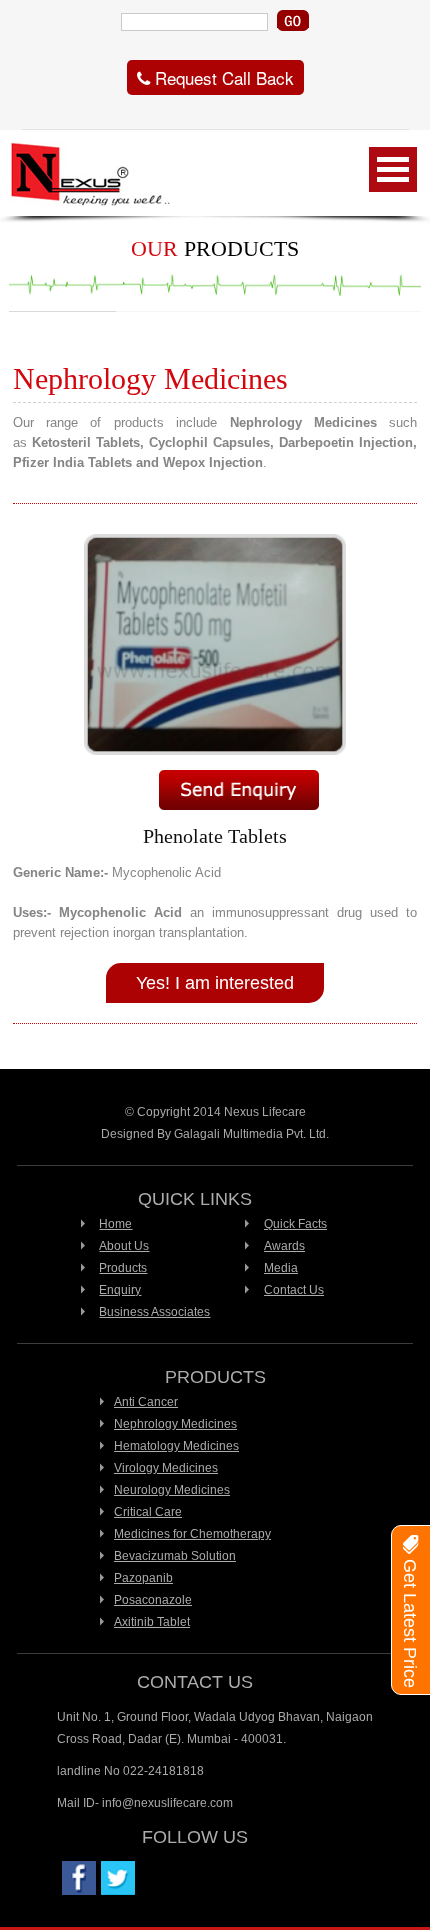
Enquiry (120, 1290)
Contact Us (294, 1290)
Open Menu (393, 169)
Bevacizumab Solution (175, 1556)
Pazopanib (143, 1578)
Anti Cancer (146, 1402)
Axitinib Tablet (152, 1622)
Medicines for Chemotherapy (192, 1534)
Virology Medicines (166, 1468)
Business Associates (154, 1312)
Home (115, 1224)
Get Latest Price (410, 1621)
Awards (284, 1246)
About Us (124, 1246)
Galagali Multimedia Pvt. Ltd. (251, 1134)
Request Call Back (222, 77)
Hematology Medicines (176, 1446)
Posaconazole (153, 1600)
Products (123, 1268)
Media (281, 1268)
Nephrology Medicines (175, 1424)
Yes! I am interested (215, 983)
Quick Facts (295, 1224)
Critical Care (148, 1512)
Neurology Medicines (172, 1490)
